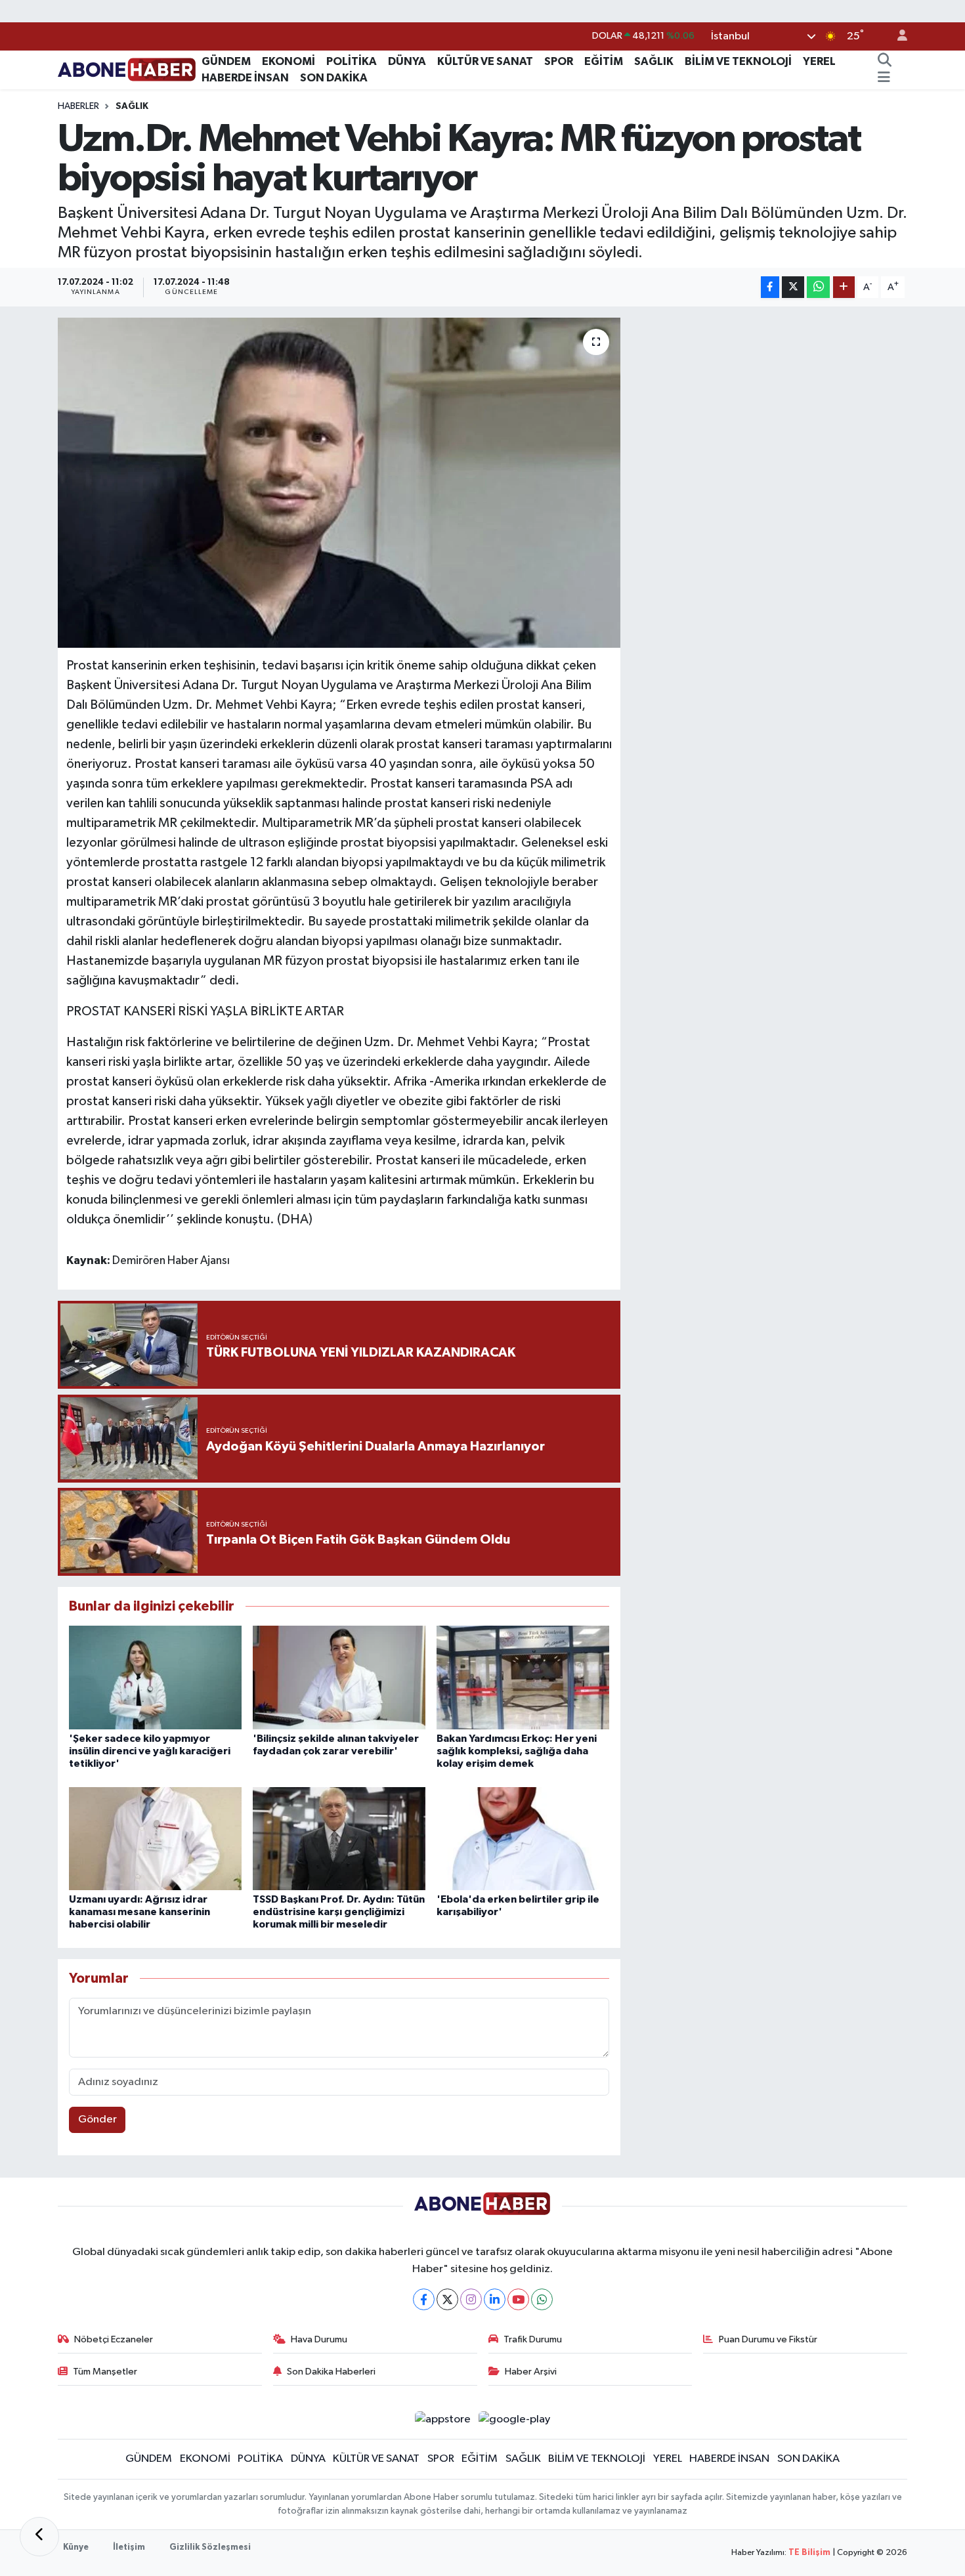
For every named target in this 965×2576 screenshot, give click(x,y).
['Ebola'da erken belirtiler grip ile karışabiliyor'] (523, 1839)
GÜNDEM (226, 61)
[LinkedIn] (495, 2299)
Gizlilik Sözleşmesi (210, 2547)
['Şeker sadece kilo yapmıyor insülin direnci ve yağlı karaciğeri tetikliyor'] (155, 1677)
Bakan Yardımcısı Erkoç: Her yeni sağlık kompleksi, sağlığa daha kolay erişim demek (517, 1751)
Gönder (97, 2120)
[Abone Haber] (127, 69)
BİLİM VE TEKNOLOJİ (738, 61)
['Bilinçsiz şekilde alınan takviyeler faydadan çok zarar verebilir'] (339, 1677)
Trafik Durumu (533, 2339)
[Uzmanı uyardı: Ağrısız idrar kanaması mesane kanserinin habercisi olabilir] (155, 1839)
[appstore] (442, 2419)
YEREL (819, 61)
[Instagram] (471, 2299)
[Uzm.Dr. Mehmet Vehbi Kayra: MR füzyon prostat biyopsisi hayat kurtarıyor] (339, 482)
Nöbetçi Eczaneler (114, 2339)
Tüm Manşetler (105, 2372)
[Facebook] (424, 2299)
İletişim (129, 2547)
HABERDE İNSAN (245, 78)
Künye (76, 2547)
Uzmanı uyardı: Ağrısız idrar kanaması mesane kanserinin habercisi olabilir (139, 1912)
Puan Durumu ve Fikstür (768, 2339)
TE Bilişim (809, 2553)
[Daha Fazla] (844, 287)
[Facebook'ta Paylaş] (770, 287)
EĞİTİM (604, 61)
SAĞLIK (654, 61)
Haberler (78, 106)
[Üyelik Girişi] (897, 36)
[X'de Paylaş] (793, 287)
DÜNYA (407, 61)
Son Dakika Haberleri (331, 2372)
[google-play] (515, 2419)
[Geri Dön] (39, 2537)
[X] (447, 2299)
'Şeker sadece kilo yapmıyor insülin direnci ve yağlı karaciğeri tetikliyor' (150, 1751)
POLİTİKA (352, 61)
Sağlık (132, 106)
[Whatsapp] (542, 2299)
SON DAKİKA (334, 78)
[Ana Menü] (884, 78)
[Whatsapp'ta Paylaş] (818, 287)
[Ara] (884, 62)
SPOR (559, 61)
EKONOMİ (289, 61)
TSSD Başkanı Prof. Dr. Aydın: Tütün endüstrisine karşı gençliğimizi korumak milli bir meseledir (339, 1912)
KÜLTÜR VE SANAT (485, 61)
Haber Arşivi (531, 2372)
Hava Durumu (319, 2339)
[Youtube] (518, 2299)
